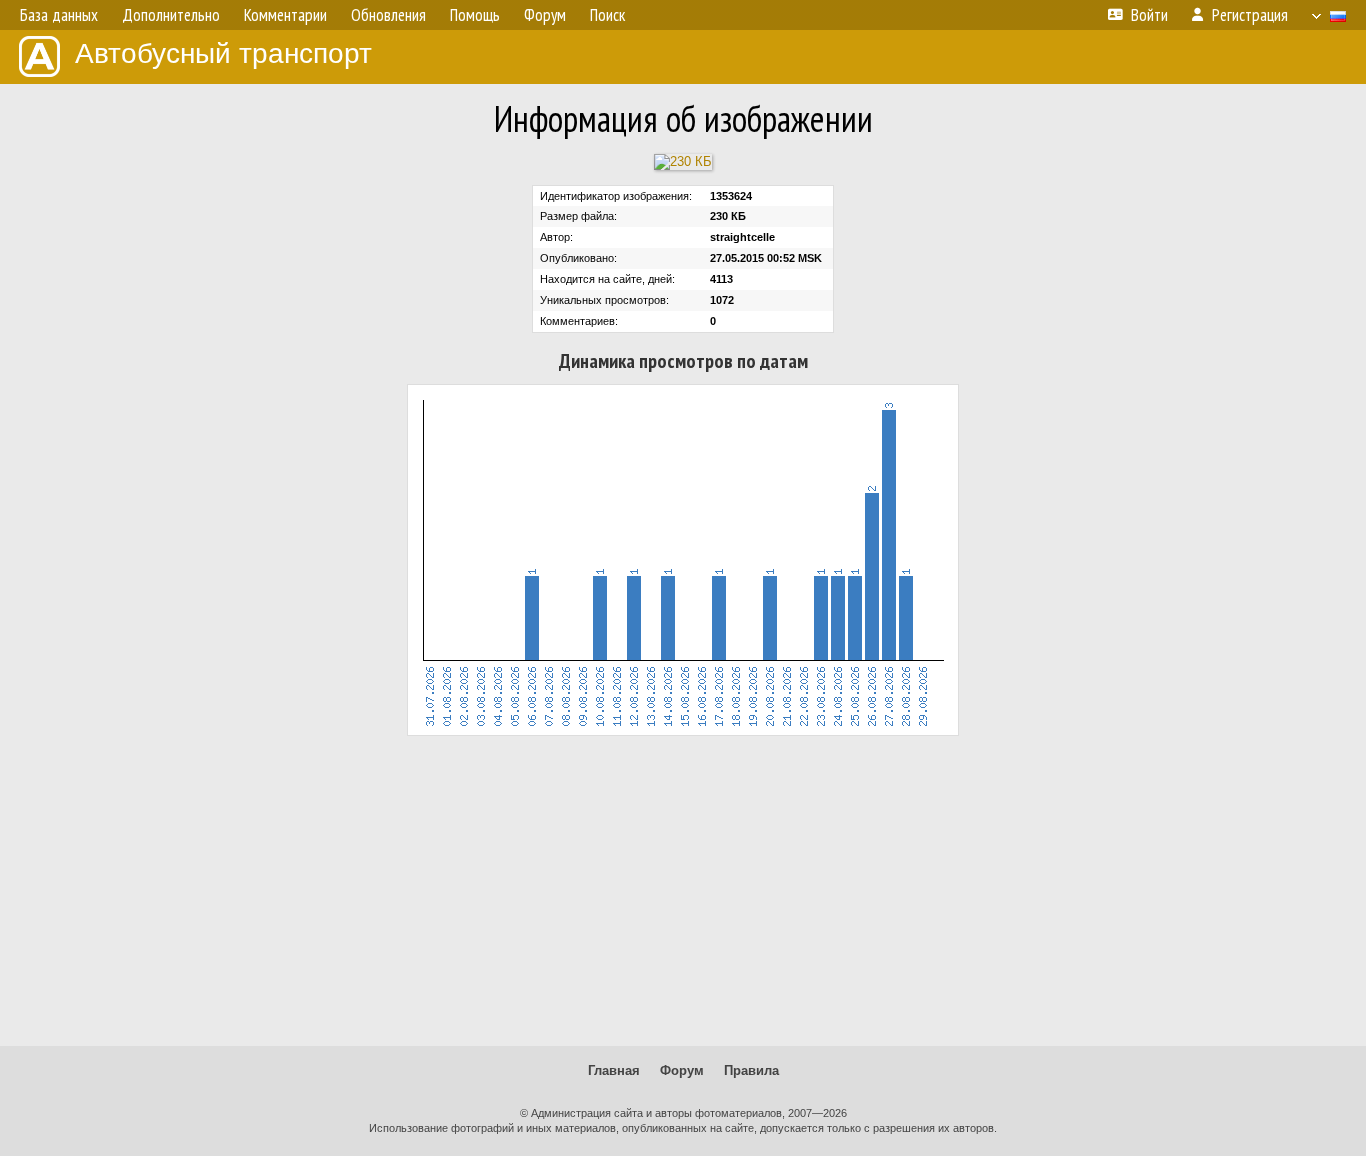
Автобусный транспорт (223, 53)
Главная (614, 1070)
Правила (751, 1070)
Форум (682, 1070)
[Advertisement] (683, 891)
